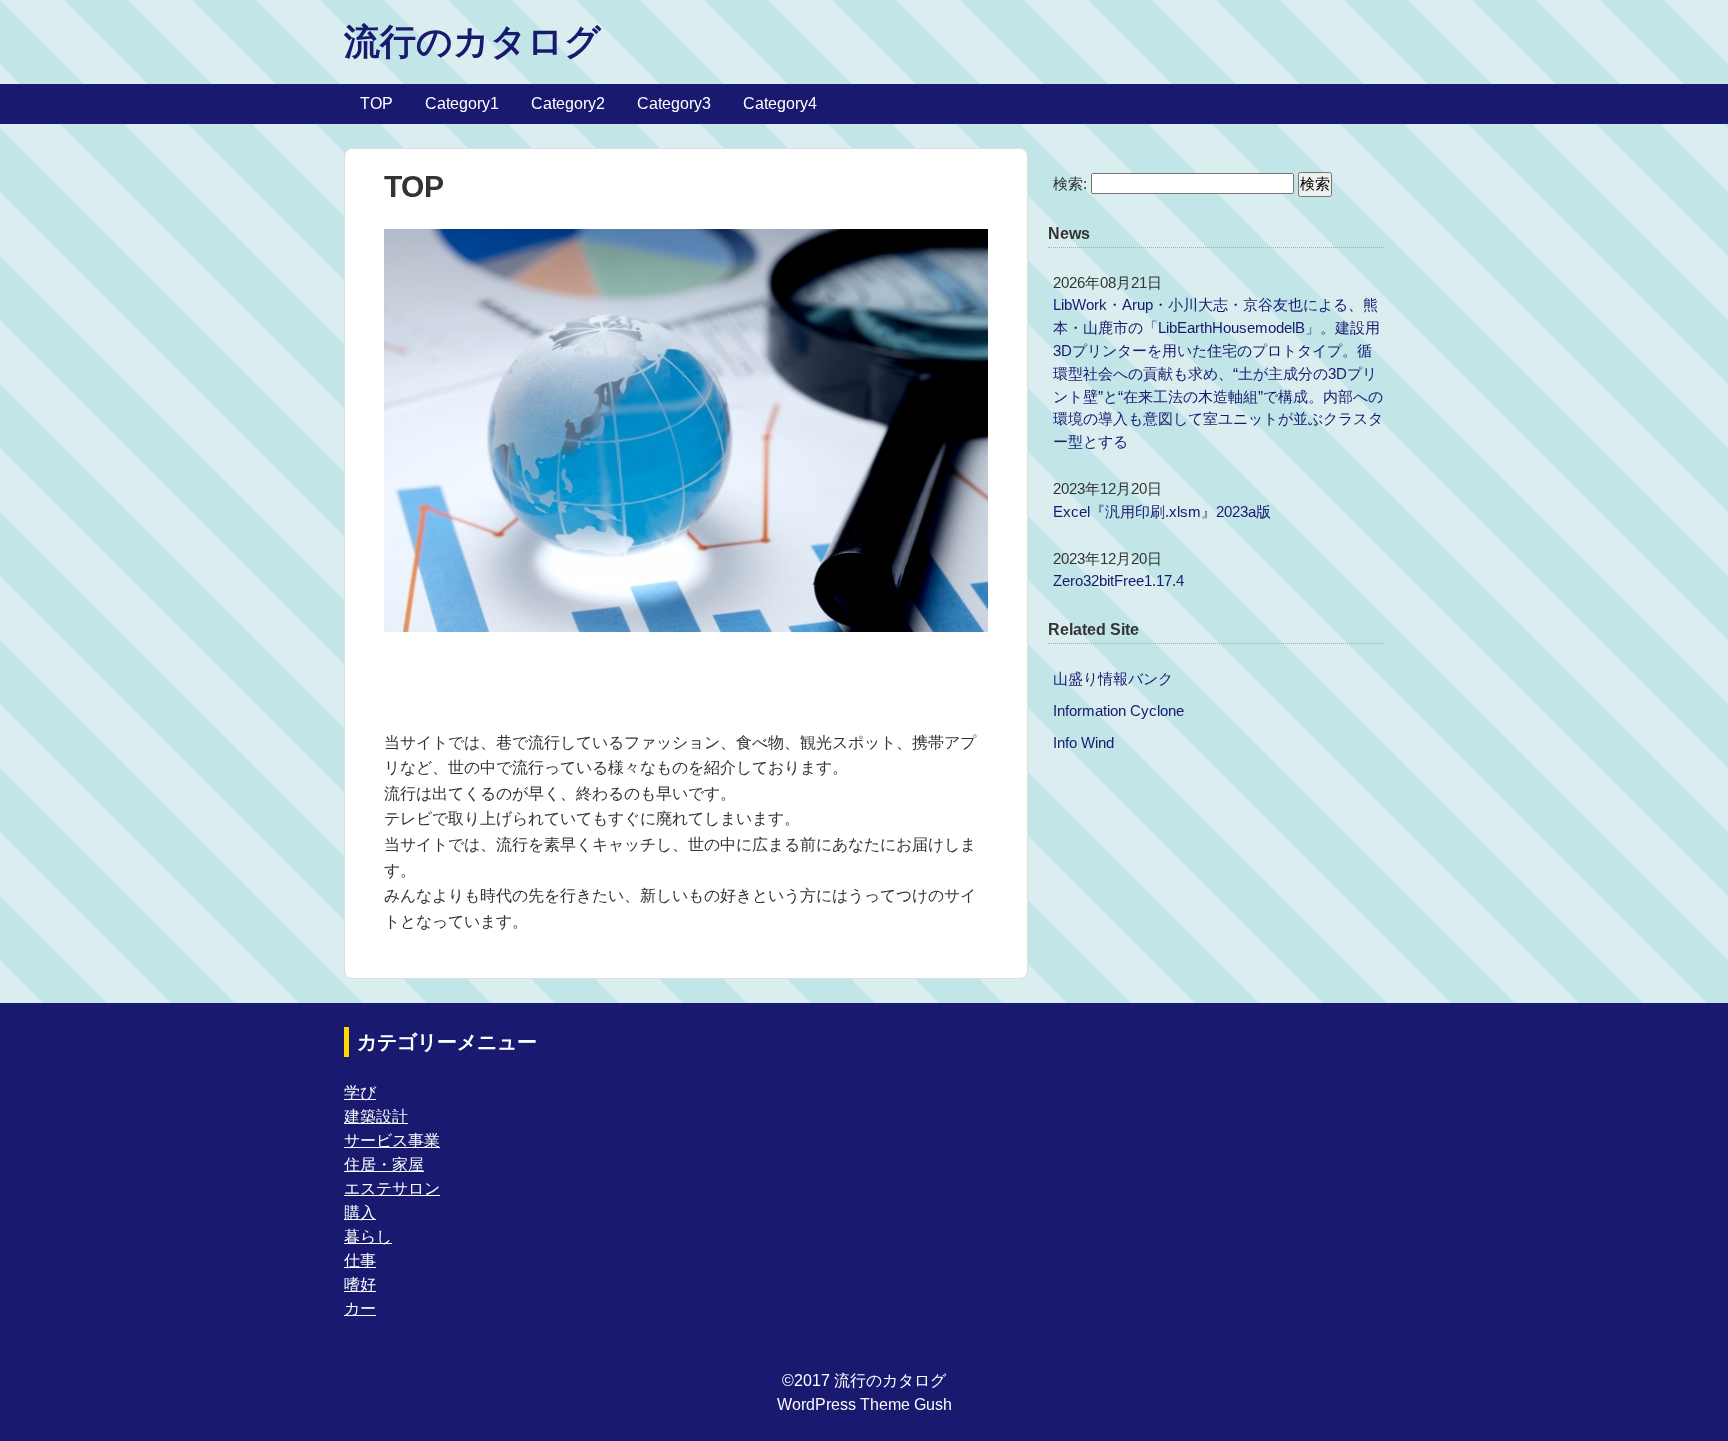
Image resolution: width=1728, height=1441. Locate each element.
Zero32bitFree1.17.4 (1118, 580)
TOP (376, 103)
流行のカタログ (472, 41)
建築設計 (376, 1116)
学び (360, 1092)
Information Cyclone (1118, 710)
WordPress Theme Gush (864, 1404)
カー (360, 1308)
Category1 (462, 103)
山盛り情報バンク (1113, 678)
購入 (360, 1212)
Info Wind (1083, 742)
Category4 (780, 103)
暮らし (368, 1236)
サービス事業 (392, 1140)
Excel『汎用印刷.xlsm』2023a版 (1162, 511)
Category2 (568, 103)
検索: (1070, 183)
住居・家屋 (384, 1164)
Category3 (674, 103)
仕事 (360, 1260)
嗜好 (360, 1284)
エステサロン (392, 1188)
